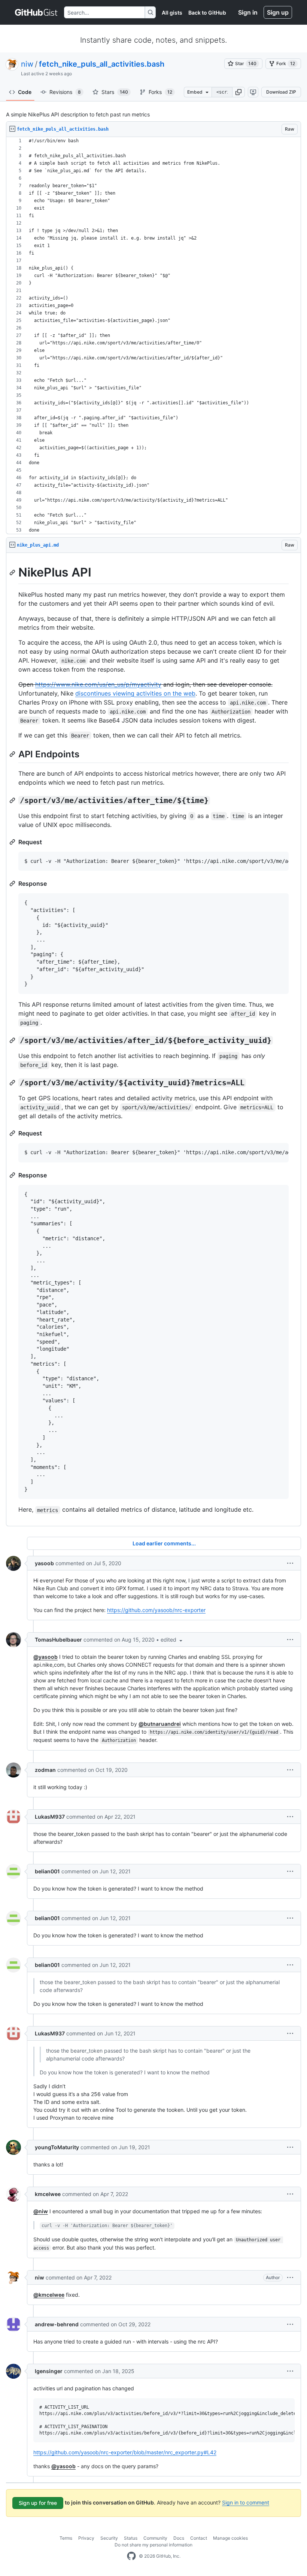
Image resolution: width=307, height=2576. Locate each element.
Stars (115, 92)
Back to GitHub (207, 13)
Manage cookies (230, 2538)
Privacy (86, 2538)
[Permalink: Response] (13, 883)
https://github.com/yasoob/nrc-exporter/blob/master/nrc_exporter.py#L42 (125, 2452)
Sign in (248, 12)
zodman (45, 1770)
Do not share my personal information (153, 2545)
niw (27, 64)
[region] (153, 336)
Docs (179, 2538)
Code (25, 92)
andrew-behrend (57, 2324)
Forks (160, 92)
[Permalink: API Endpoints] (13, 754)
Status (131, 2538)
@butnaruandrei (160, 1724)
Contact (199, 2538)
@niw (41, 2211)
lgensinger (49, 2371)
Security (109, 2538)
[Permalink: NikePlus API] (13, 572)
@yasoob (45, 1657)
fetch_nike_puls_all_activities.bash (102, 64)
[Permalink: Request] (13, 842)
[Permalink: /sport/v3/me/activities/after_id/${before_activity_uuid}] (13, 1040)
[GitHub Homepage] (131, 2556)
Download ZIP (281, 92)
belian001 (47, 1871)
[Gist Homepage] (37, 12)
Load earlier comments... (164, 1543)
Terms (66, 2538)
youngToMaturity (57, 2147)
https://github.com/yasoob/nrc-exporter (156, 1610)
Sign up (278, 12)
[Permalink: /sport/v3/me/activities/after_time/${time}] (13, 800)
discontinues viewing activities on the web (135, 693)
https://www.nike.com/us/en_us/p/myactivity (98, 684)
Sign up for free (38, 2503)
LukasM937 (50, 1817)
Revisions (65, 92)
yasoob (44, 1563)
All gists (172, 13)
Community (155, 2538)
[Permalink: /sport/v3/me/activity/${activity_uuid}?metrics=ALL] (13, 1083)
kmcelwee (48, 2194)
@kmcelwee (49, 2295)
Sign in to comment (246, 2502)
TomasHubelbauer (58, 1640)
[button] (238, 92)
